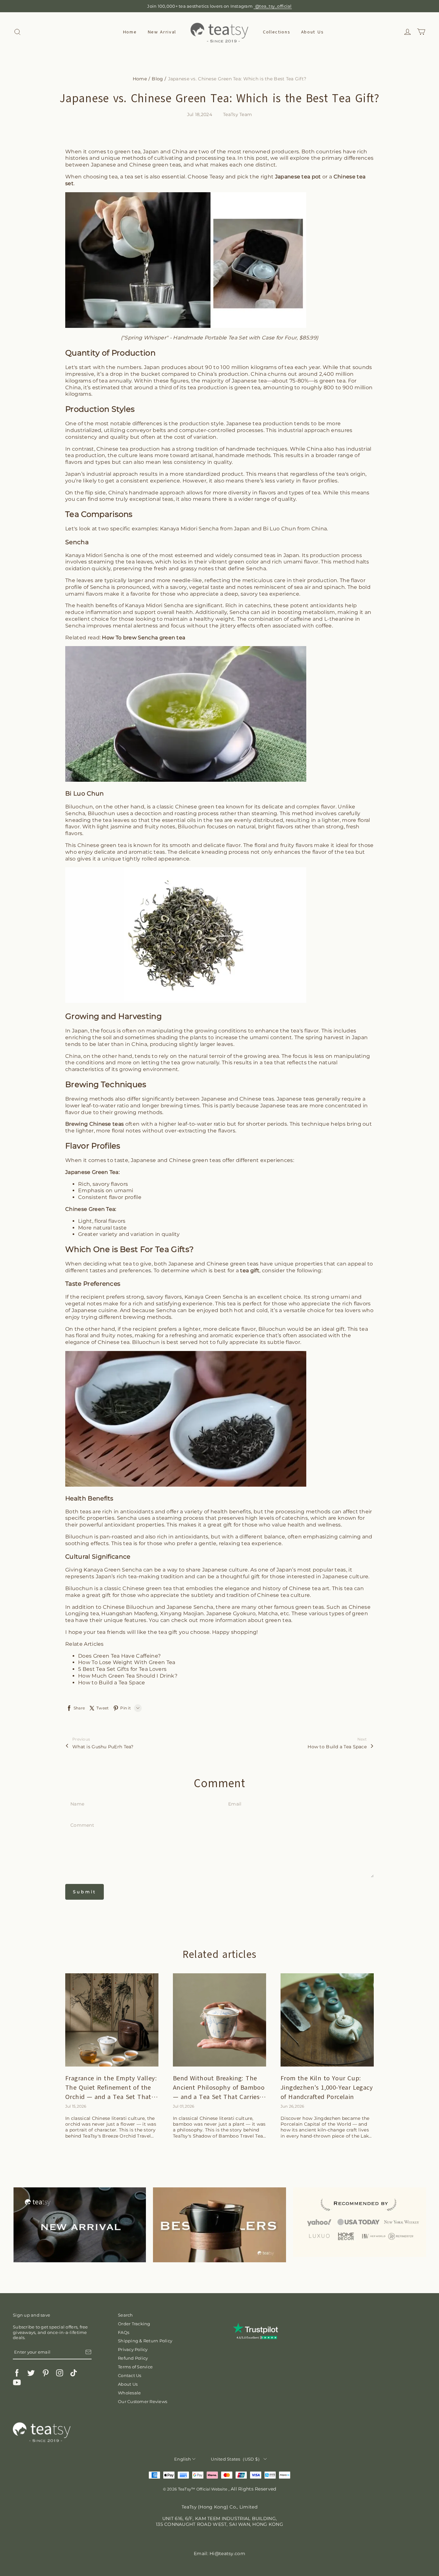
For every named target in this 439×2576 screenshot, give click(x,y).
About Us (312, 32)
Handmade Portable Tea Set (210, 338)
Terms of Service (135, 2367)
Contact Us (130, 2375)
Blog (157, 79)
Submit (85, 1892)
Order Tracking (134, 2324)
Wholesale (129, 2393)
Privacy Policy (133, 2349)
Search (125, 2315)
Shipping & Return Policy (145, 2341)
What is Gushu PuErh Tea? (103, 1747)
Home (130, 32)
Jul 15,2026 (76, 2106)
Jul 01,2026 (184, 2106)
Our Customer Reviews (143, 2401)
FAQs (124, 2332)
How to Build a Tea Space (337, 1747)
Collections (276, 32)
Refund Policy (133, 2358)
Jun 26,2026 (292, 2106)
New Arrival (162, 32)
